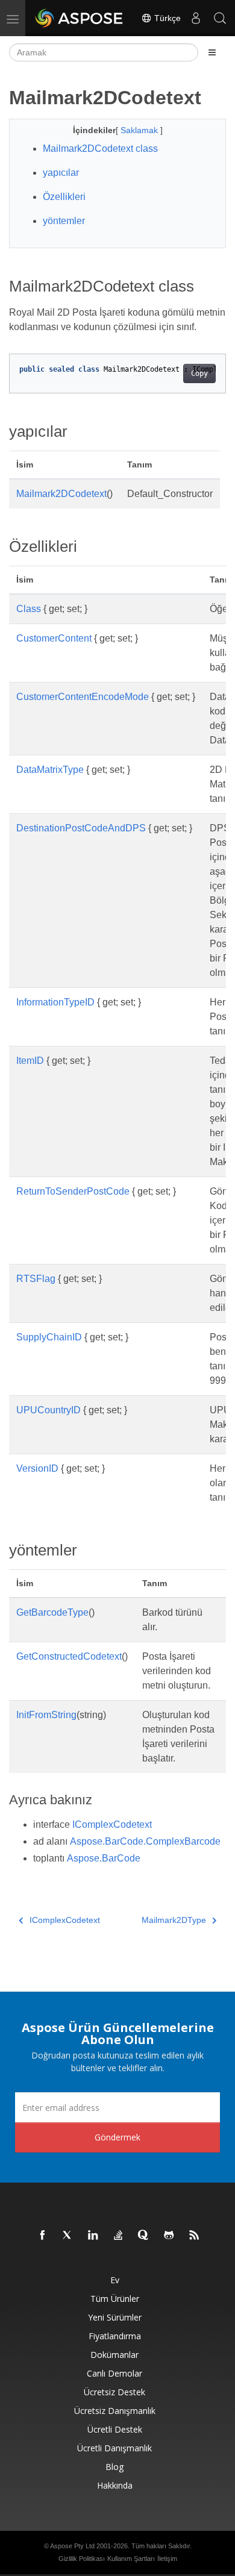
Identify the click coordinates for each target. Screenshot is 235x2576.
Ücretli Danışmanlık (114, 2448)
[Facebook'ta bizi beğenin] (43, 2236)
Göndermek (117, 2137)
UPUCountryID (49, 1410)
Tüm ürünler (115, 2299)
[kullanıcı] (196, 18)
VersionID (37, 1468)
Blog (114, 2467)
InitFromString (46, 1715)
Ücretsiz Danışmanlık (115, 2411)
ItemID (30, 1061)
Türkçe (166, 18)
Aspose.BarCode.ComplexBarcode (145, 1841)
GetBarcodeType (52, 1612)
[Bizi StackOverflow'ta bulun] (119, 2236)
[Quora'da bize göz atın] (144, 2236)
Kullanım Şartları (131, 2559)
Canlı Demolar (114, 2373)
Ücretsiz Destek (114, 2392)
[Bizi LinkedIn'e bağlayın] (93, 2236)
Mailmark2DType (174, 1920)
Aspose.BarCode (104, 1858)
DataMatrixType (50, 770)
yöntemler (64, 221)
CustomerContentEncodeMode (83, 697)
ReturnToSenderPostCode (73, 1191)
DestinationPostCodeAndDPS (81, 828)
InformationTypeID (55, 1002)
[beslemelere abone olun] (195, 2236)
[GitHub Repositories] (169, 2236)
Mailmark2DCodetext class (100, 148)
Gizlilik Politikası (82, 2559)
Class (29, 609)
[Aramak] (220, 18)
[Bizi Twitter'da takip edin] (68, 2236)
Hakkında (115, 2485)
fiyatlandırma (115, 2336)
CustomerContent (54, 638)
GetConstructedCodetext (69, 1656)
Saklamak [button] (140, 130)
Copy (199, 374)
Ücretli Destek (115, 2429)
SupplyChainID (49, 1337)
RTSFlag (36, 1279)
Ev (115, 2280)
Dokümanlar (114, 2355)
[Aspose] (80, 18)
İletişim (167, 2559)
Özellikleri (64, 197)
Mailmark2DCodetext (61, 494)
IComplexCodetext (112, 1824)
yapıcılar (61, 173)
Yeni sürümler (115, 2317)
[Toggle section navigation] (212, 52)
